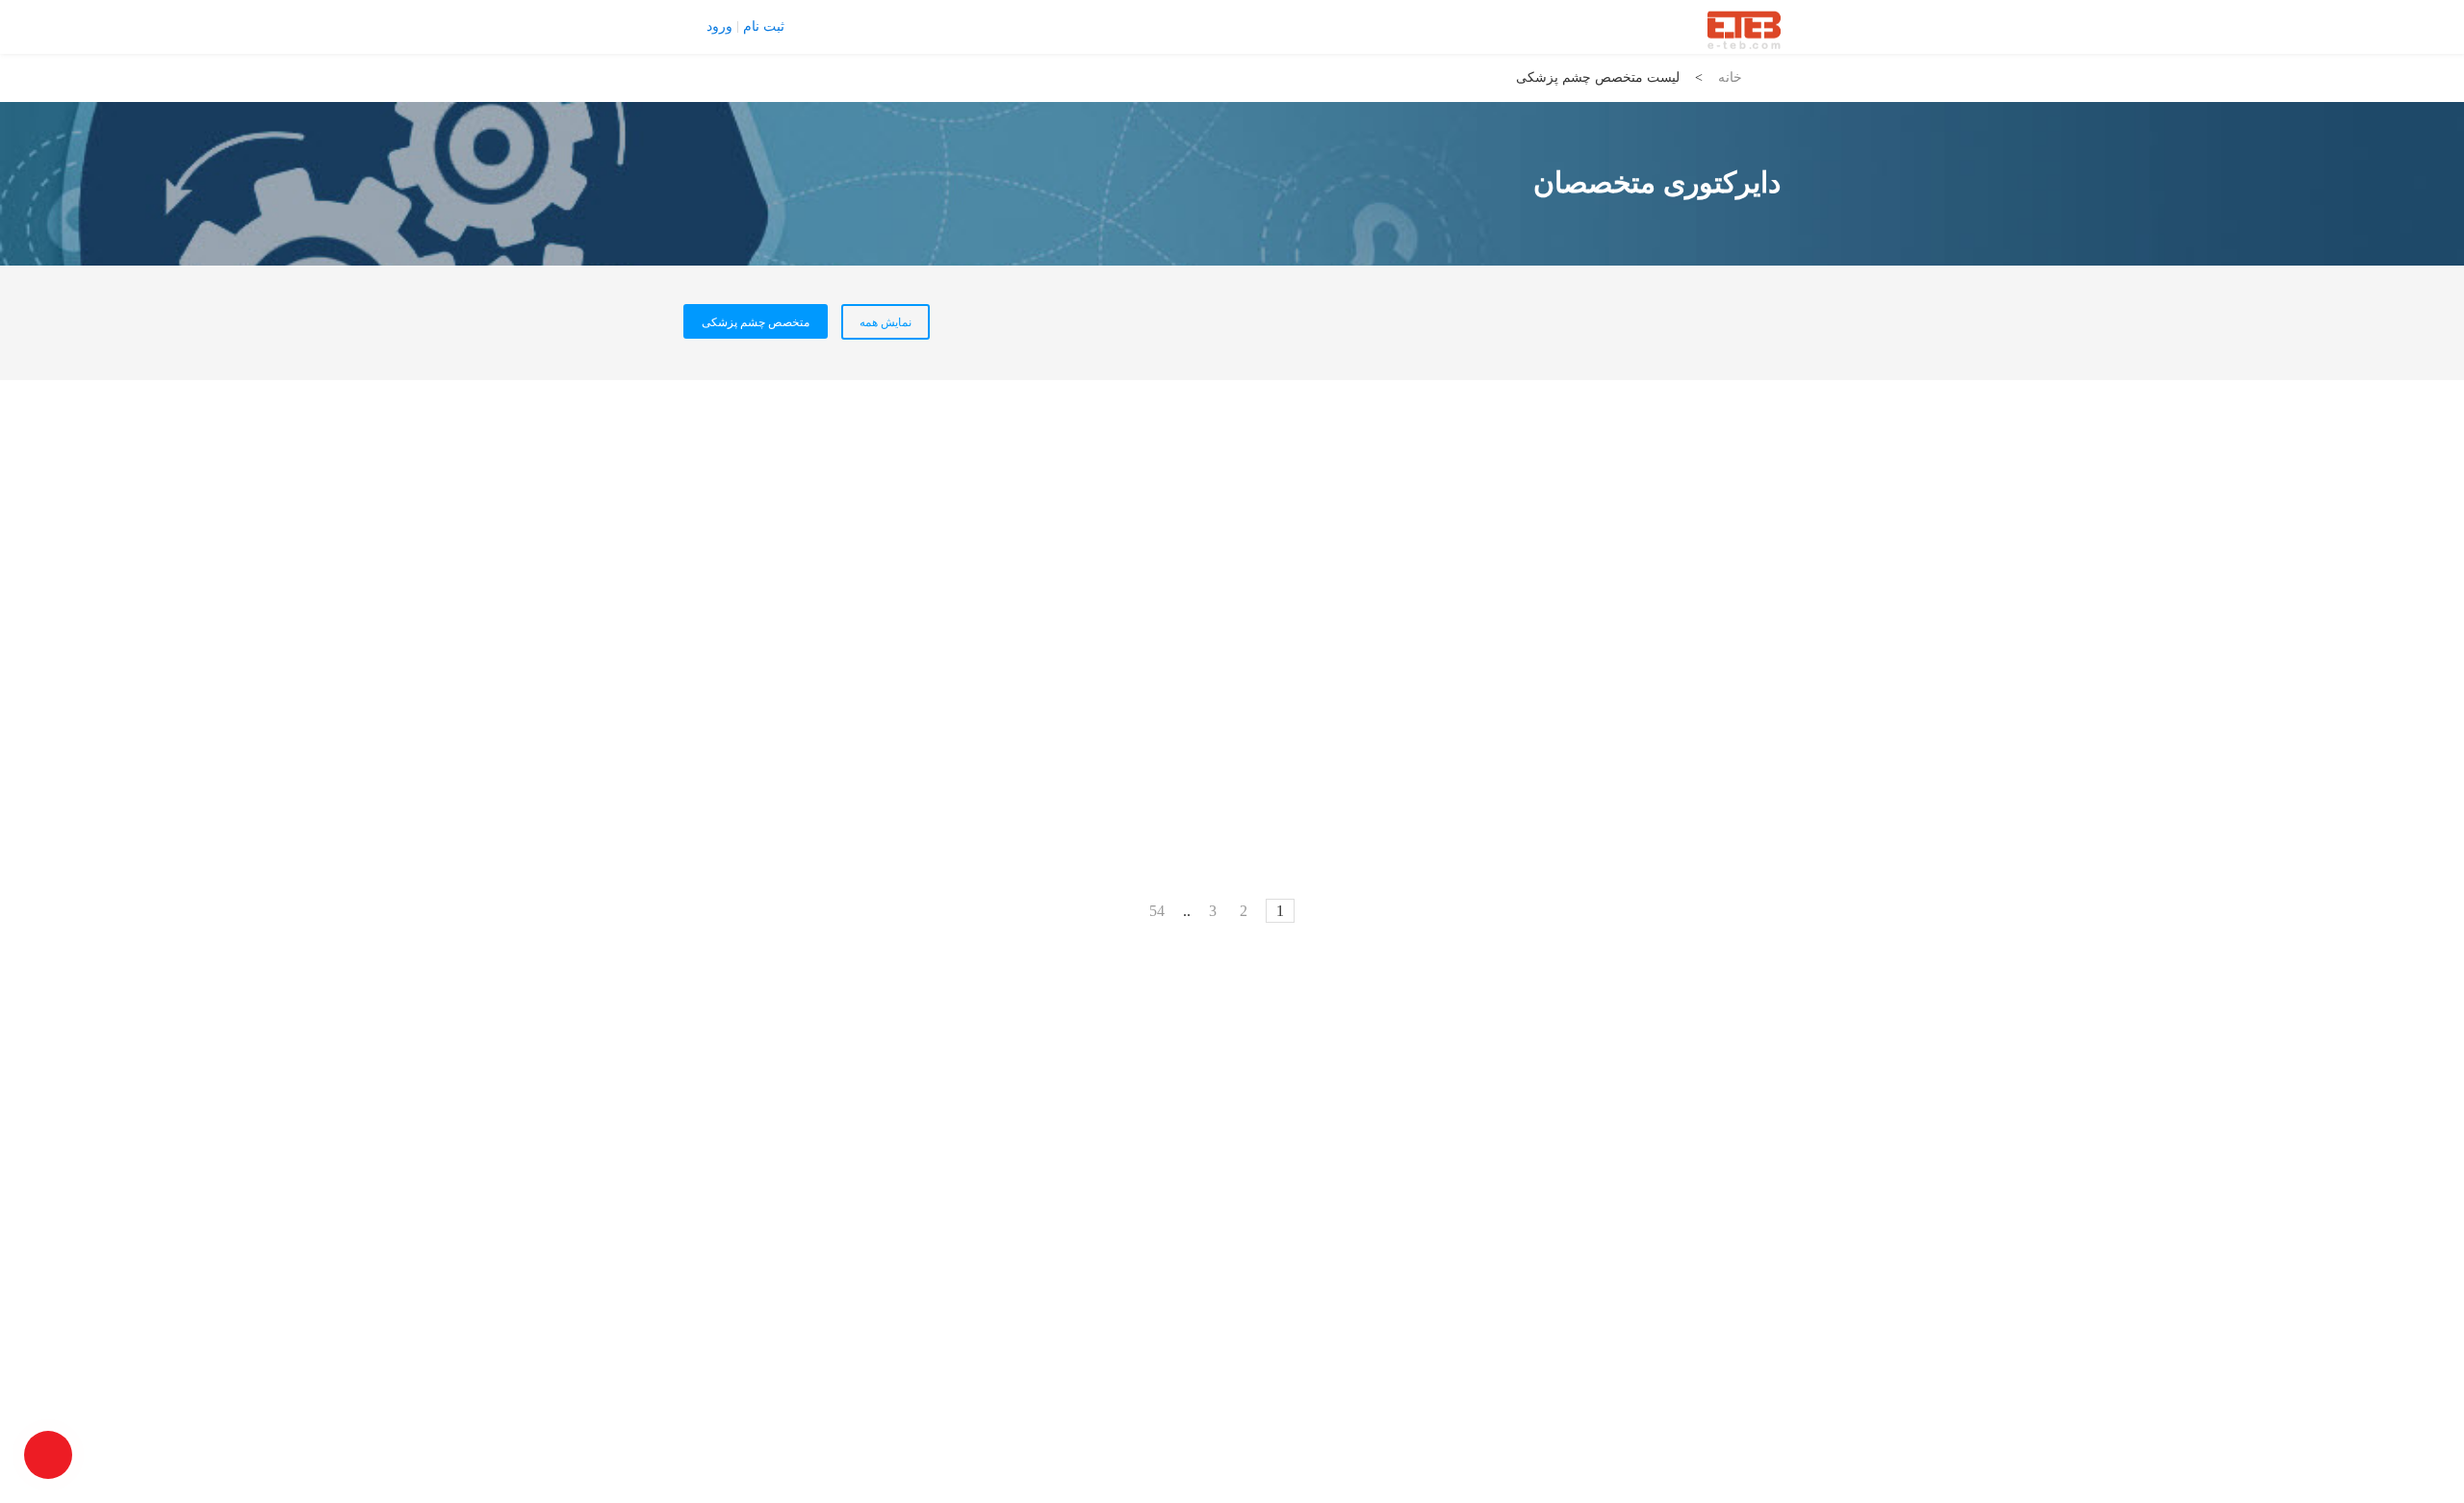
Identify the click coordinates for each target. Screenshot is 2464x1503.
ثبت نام (764, 27)
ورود (719, 27)
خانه (1730, 77)
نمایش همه (885, 322)
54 (1157, 911)
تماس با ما (828, 26)
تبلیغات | (890, 26)
